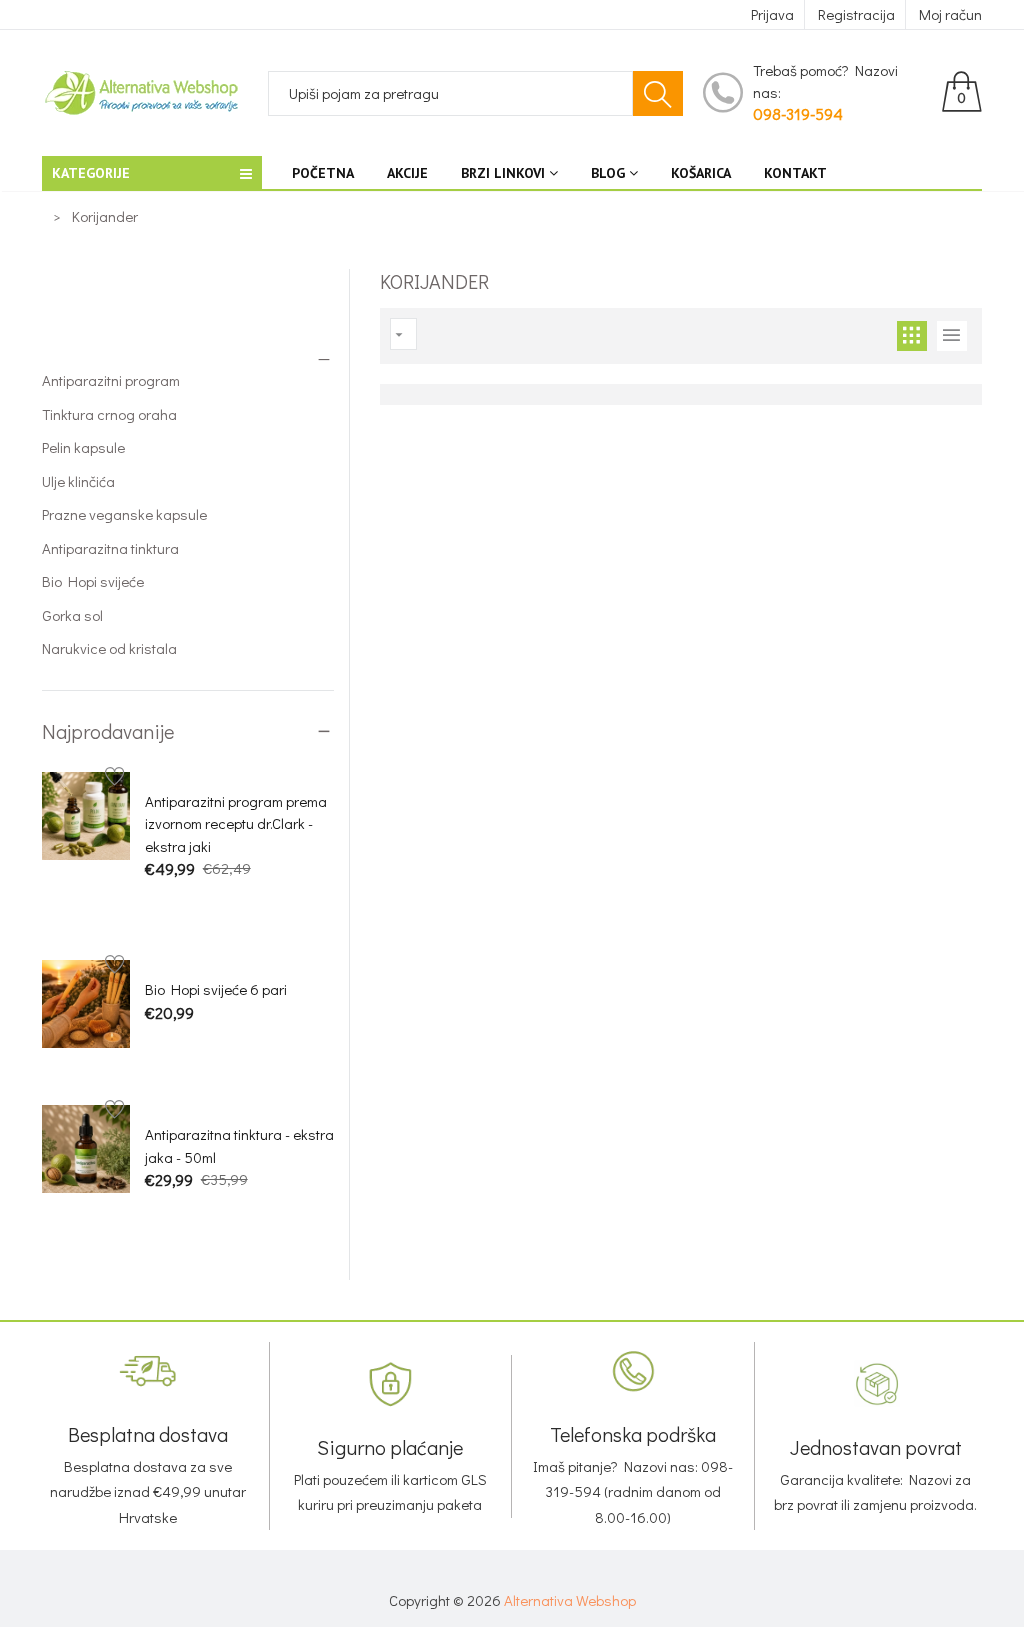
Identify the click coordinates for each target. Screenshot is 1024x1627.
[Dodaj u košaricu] (155, 903)
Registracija (856, 14)
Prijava (772, 14)
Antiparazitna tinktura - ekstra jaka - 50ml (239, 1145)
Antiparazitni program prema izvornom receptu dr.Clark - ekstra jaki (236, 823)
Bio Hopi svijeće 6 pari (216, 989)
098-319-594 (798, 113)
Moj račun (950, 14)
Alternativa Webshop (570, 1600)
